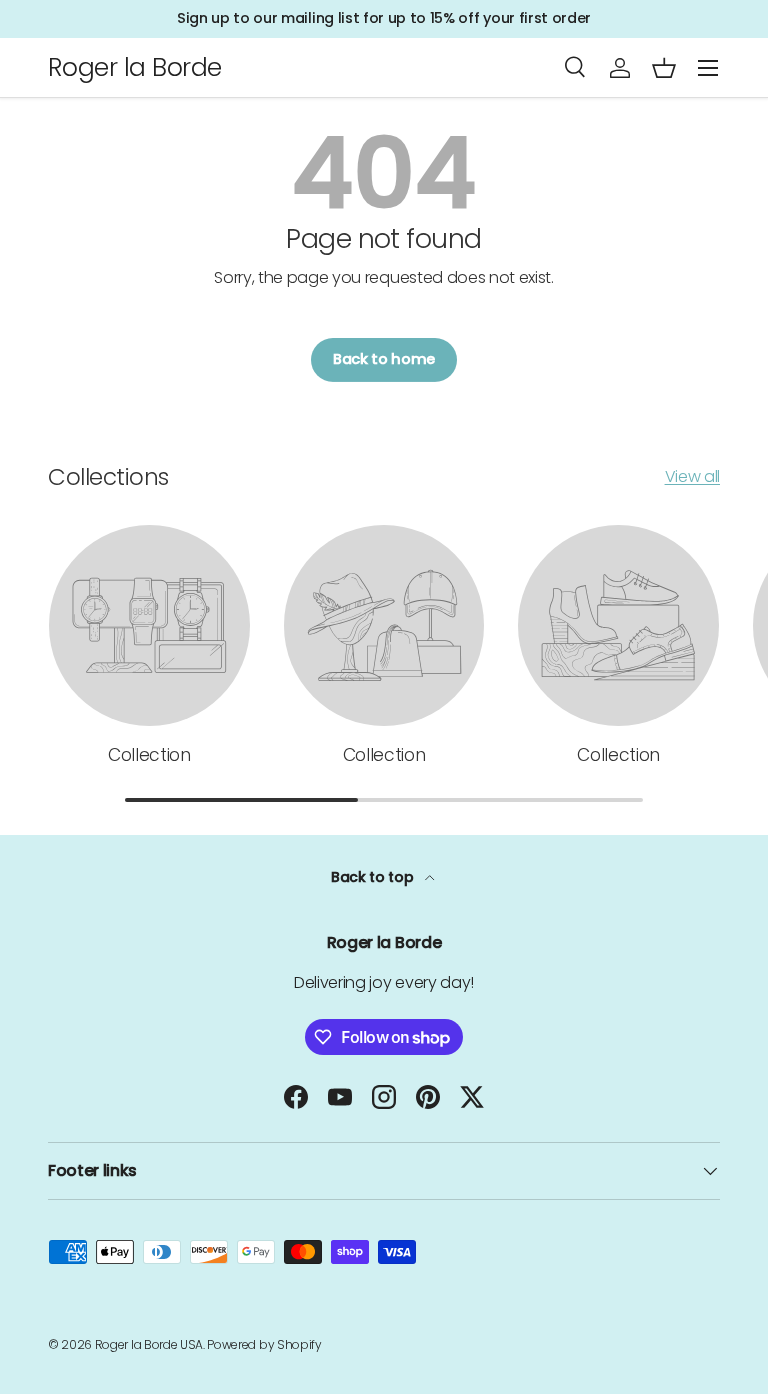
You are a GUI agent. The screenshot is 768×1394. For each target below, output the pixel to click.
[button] (664, 68)
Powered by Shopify (264, 1344)
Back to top (374, 877)
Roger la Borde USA (149, 1344)
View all (692, 476)
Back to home (384, 359)
